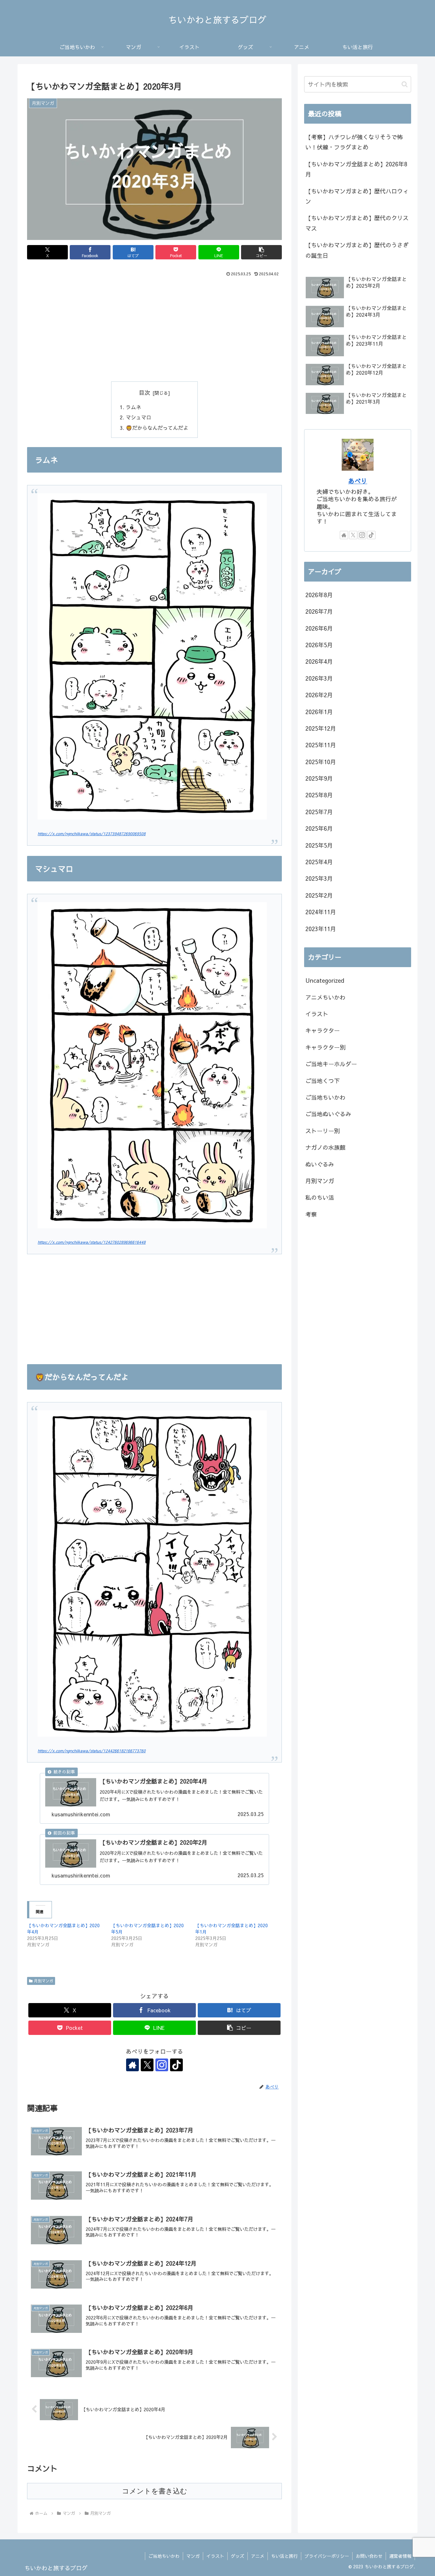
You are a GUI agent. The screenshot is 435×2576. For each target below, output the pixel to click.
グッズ (238, 2556)
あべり (358, 481)
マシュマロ (139, 417)
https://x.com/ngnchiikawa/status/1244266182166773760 (92, 1751)
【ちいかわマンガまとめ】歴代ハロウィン (357, 196)
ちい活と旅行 (284, 2556)
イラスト (215, 2556)
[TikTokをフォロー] (176, 2065)
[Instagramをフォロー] (162, 2065)
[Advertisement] (154, 326)
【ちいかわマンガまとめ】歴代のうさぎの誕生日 (357, 250)
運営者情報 (400, 2556)
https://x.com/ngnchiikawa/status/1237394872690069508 (92, 833)
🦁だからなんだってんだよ (157, 428)
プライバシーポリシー (327, 2556)
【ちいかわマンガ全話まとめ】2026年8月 (356, 169)
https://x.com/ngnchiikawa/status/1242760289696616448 (92, 1242)
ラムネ (133, 407)
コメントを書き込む (155, 2491)
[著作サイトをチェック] (132, 2065)
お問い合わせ (369, 2556)
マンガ (193, 2556)
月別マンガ (44, 1981)
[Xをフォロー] (147, 2065)
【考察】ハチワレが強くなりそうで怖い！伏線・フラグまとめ (354, 142)
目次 (145, 392)
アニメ (258, 2556)
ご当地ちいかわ (164, 2556)
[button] (261, 252)
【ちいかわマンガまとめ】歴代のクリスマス (357, 223)
